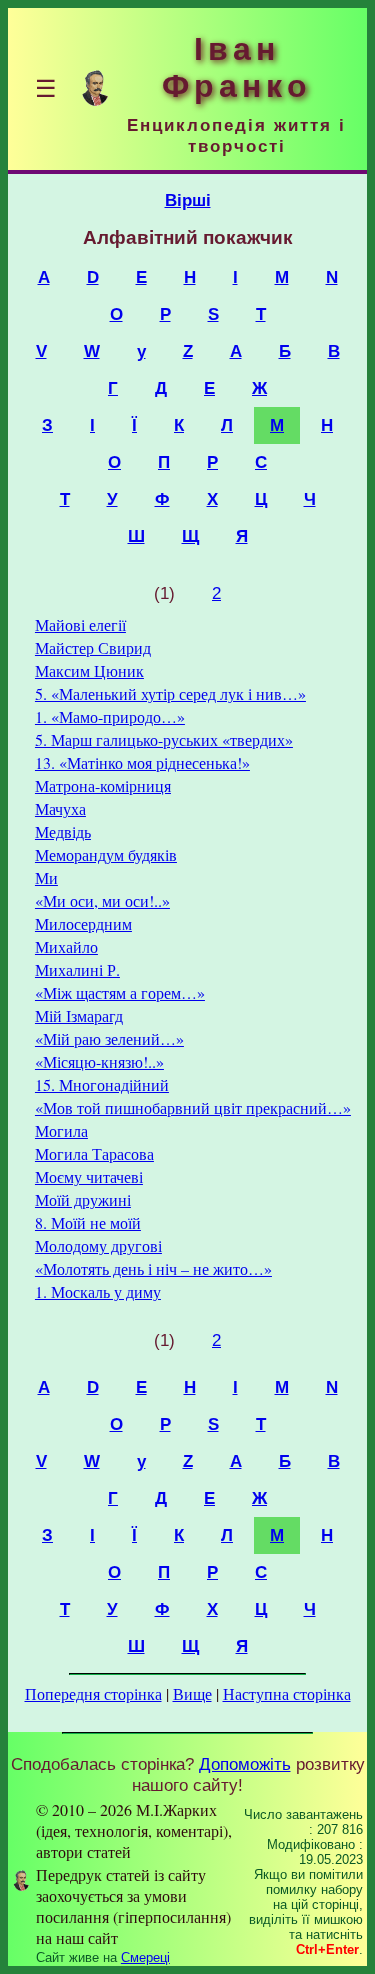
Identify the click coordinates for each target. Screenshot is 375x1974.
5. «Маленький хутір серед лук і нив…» (170, 693)
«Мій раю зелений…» (109, 1038)
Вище (192, 1693)
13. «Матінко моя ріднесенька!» (142, 762)
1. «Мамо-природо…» (110, 716)
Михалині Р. (77, 969)
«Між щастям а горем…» (120, 992)
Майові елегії (80, 624)
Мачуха (60, 808)
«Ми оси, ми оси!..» (102, 900)
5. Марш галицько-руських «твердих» (164, 739)
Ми (46, 877)
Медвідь (63, 831)
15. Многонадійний (102, 1084)
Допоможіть (245, 1764)
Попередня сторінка (93, 1693)
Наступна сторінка (287, 1693)
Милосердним (83, 923)
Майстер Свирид (93, 647)
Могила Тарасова (94, 1153)
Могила (61, 1130)
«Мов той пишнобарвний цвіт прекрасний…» (193, 1107)
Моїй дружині (83, 1199)
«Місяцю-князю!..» (99, 1061)
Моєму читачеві (89, 1176)
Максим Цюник (89, 670)
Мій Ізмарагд (79, 1015)
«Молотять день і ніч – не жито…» (153, 1268)
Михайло (66, 946)
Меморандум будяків (106, 854)
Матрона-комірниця (103, 785)
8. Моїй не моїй (88, 1222)
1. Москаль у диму (98, 1291)
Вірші (188, 200)
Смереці (145, 1957)
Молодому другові (98, 1245)
